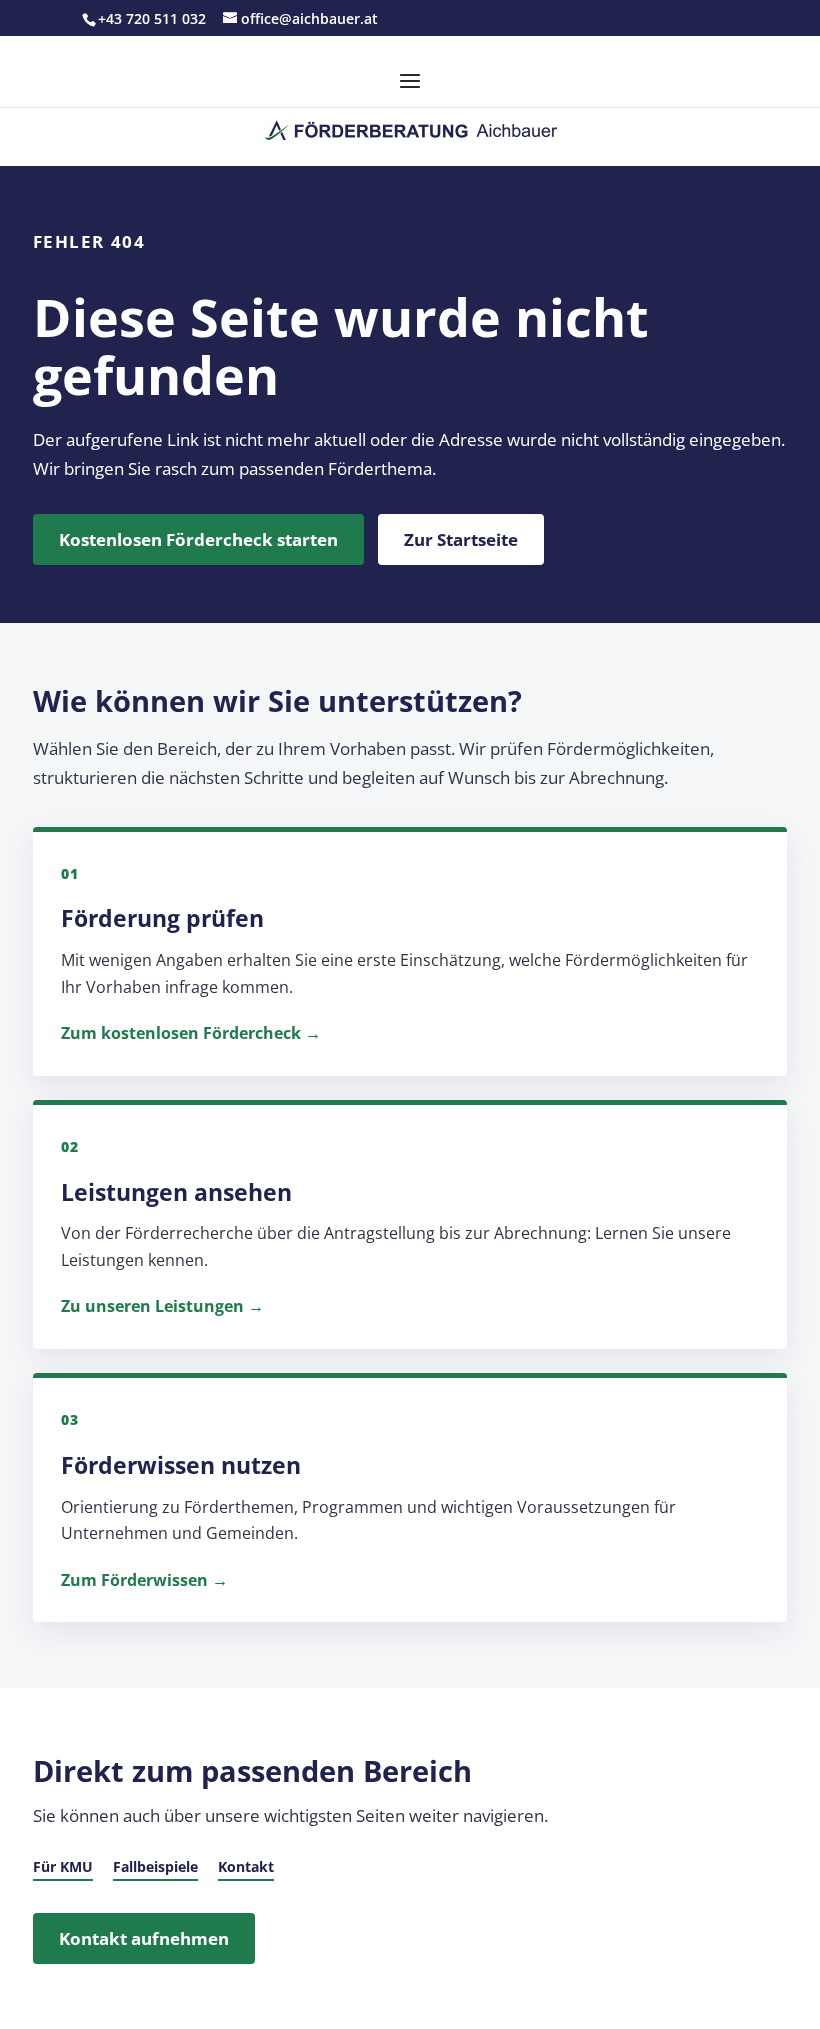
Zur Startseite (461, 539)
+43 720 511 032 (152, 18)
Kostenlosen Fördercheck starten (198, 539)
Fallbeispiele (155, 1866)
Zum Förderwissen (134, 1580)
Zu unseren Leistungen (152, 1306)
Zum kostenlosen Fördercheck (181, 1033)
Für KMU (63, 1866)
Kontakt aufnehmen (144, 1938)
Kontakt (246, 1866)
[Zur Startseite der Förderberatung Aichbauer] (410, 130)
